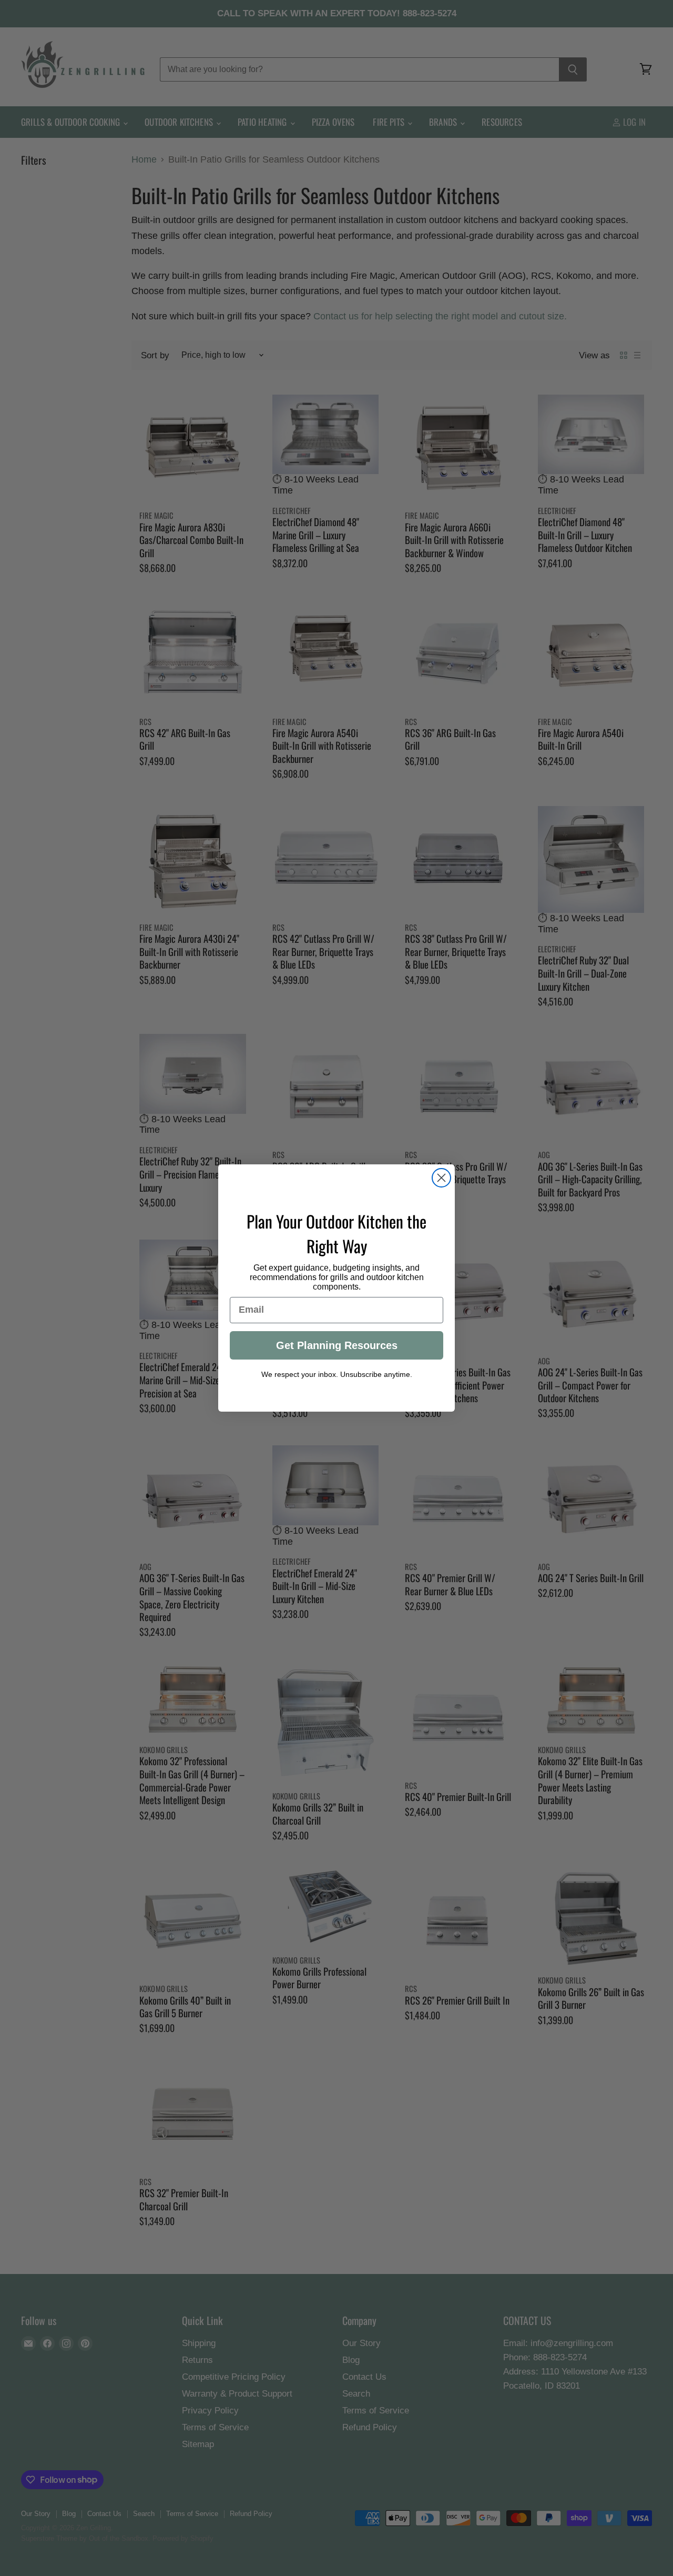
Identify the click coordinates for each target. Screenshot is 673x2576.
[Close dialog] (441, 1178)
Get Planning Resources (337, 1345)
